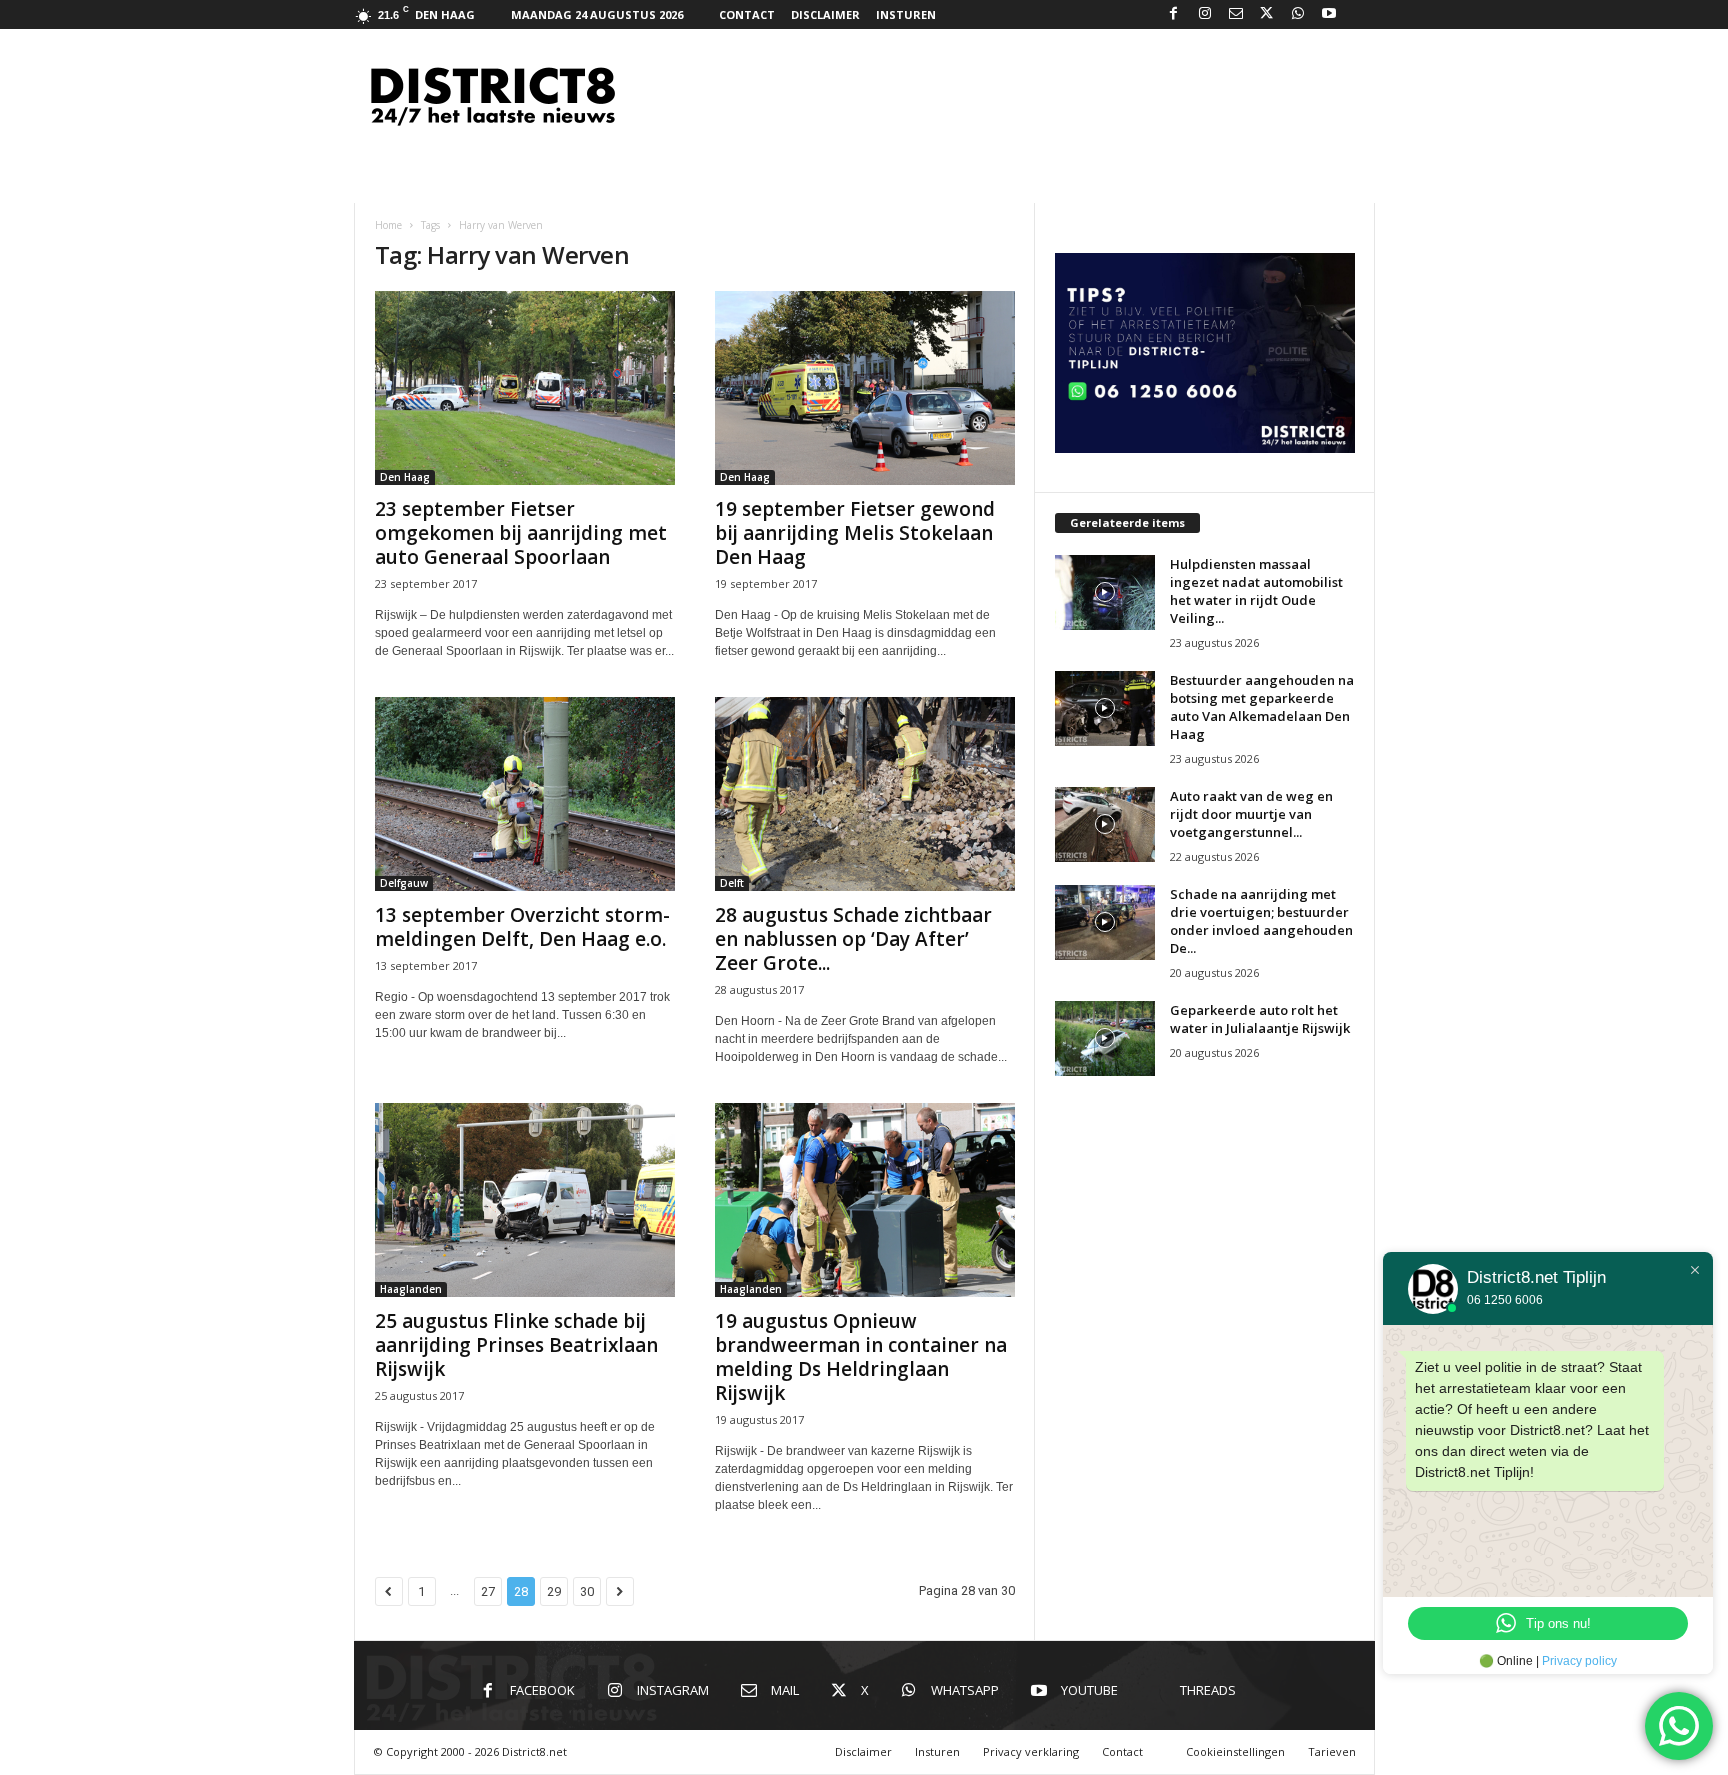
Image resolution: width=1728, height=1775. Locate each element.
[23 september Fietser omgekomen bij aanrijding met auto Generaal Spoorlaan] (525, 388)
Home (388, 225)
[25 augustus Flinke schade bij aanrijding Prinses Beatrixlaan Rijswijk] (525, 1200)
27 (488, 1591)
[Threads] (1360, 14)
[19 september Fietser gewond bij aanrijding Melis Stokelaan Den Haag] (865, 388)
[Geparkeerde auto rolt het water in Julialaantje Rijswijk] (1105, 1038)
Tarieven (1332, 1751)
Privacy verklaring (1031, 1751)
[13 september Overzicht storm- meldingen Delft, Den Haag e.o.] (525, 794)
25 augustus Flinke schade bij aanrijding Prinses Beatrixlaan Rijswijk (516, 1345)
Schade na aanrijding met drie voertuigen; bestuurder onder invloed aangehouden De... (1261, 921)
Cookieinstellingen (1235, 1751)
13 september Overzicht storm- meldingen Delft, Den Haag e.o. (522, 927)
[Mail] (1236, 14)
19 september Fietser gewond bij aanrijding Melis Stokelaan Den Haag (855, 533)
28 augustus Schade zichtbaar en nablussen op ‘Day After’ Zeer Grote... (853, 939)
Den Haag (405, 477)
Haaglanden (411, 1289)
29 (554, 1591)
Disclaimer (825, 14)
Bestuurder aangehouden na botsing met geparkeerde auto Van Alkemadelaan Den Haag (1262, 707)
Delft (732, 883)
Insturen (906, 14)
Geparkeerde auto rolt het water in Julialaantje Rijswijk (1260, 1019)
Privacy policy (1579, 1661)
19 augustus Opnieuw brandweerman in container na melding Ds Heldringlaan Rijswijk (861, 1357)
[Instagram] (1205, 14)
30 (587, 1591)
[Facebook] (1174, 14)
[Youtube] (1329, 14)
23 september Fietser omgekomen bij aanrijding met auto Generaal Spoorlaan (521, 533)
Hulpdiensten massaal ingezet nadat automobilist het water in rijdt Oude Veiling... (1256, 591)
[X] (1267, 14)
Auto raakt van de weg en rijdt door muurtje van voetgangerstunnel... (1251, 814)
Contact (747, 14)
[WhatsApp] (1298, 14)
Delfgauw (404, 883)
